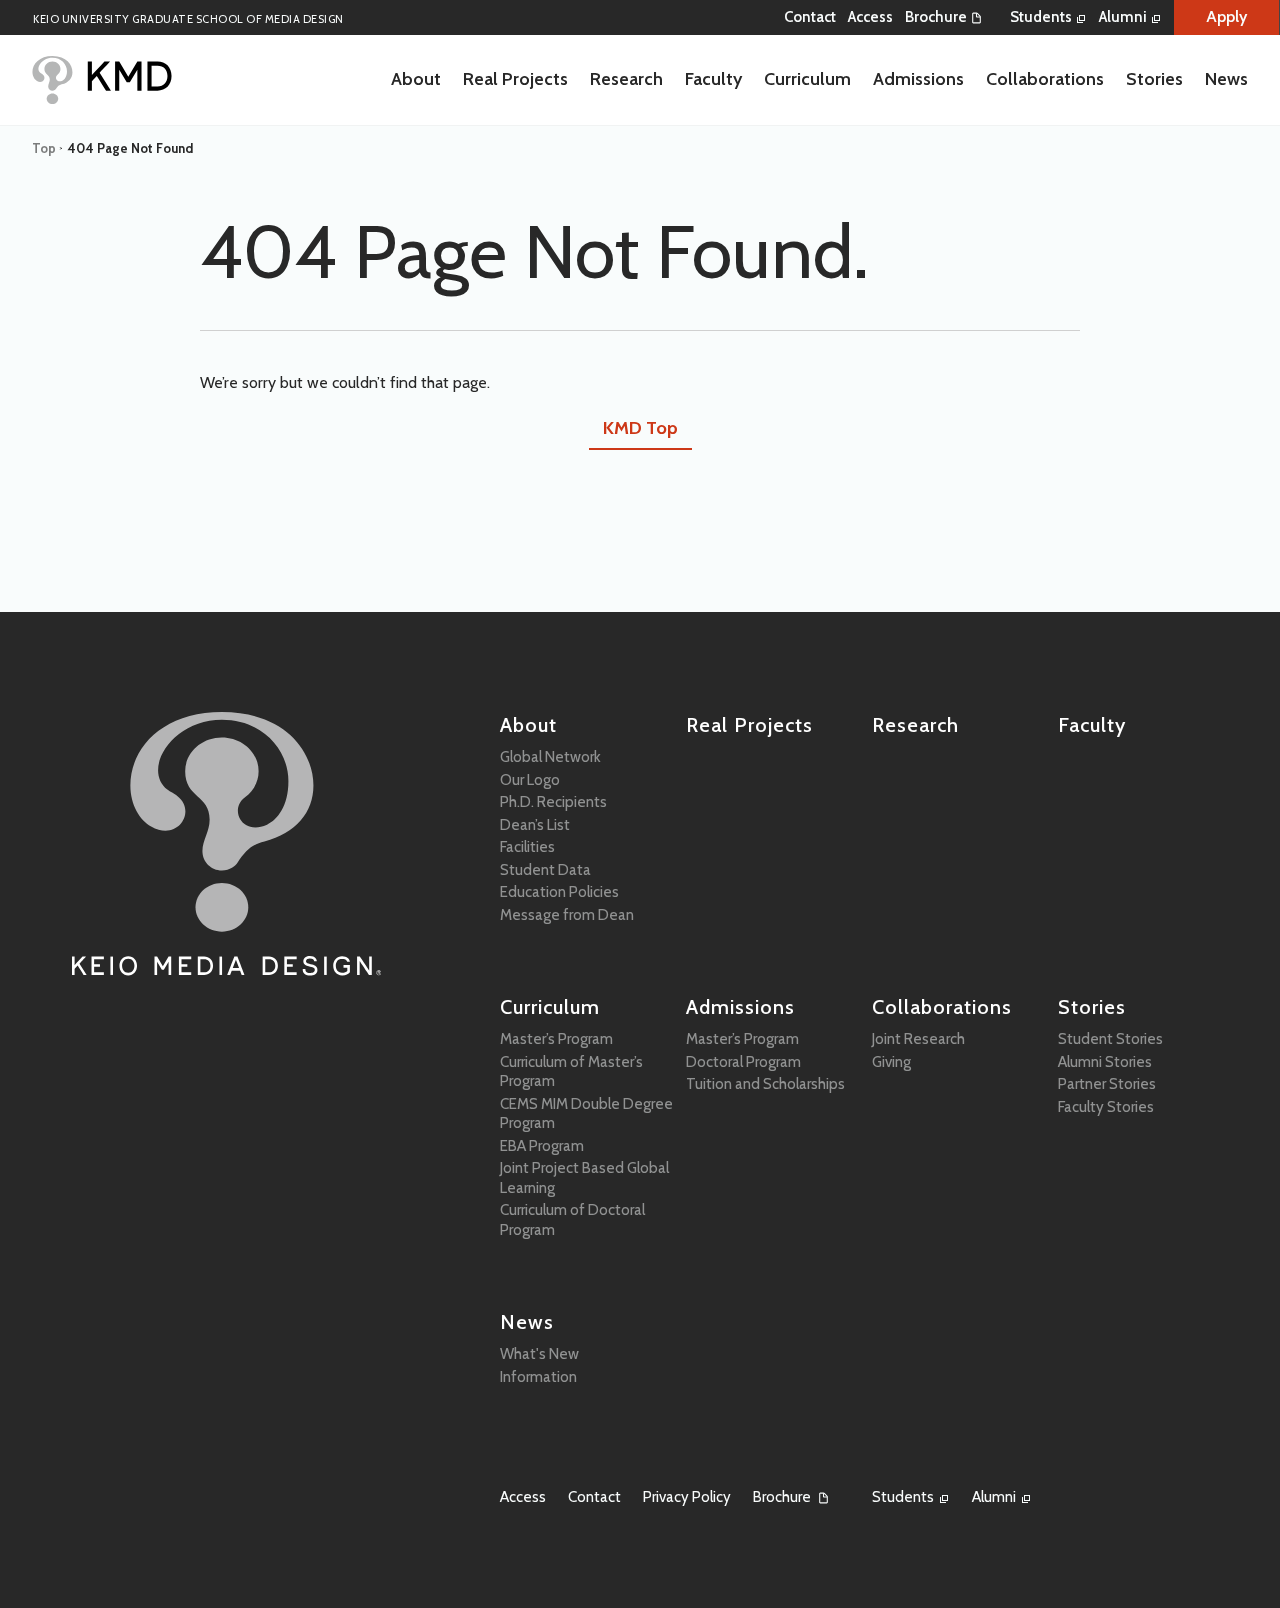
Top (44, 148)
